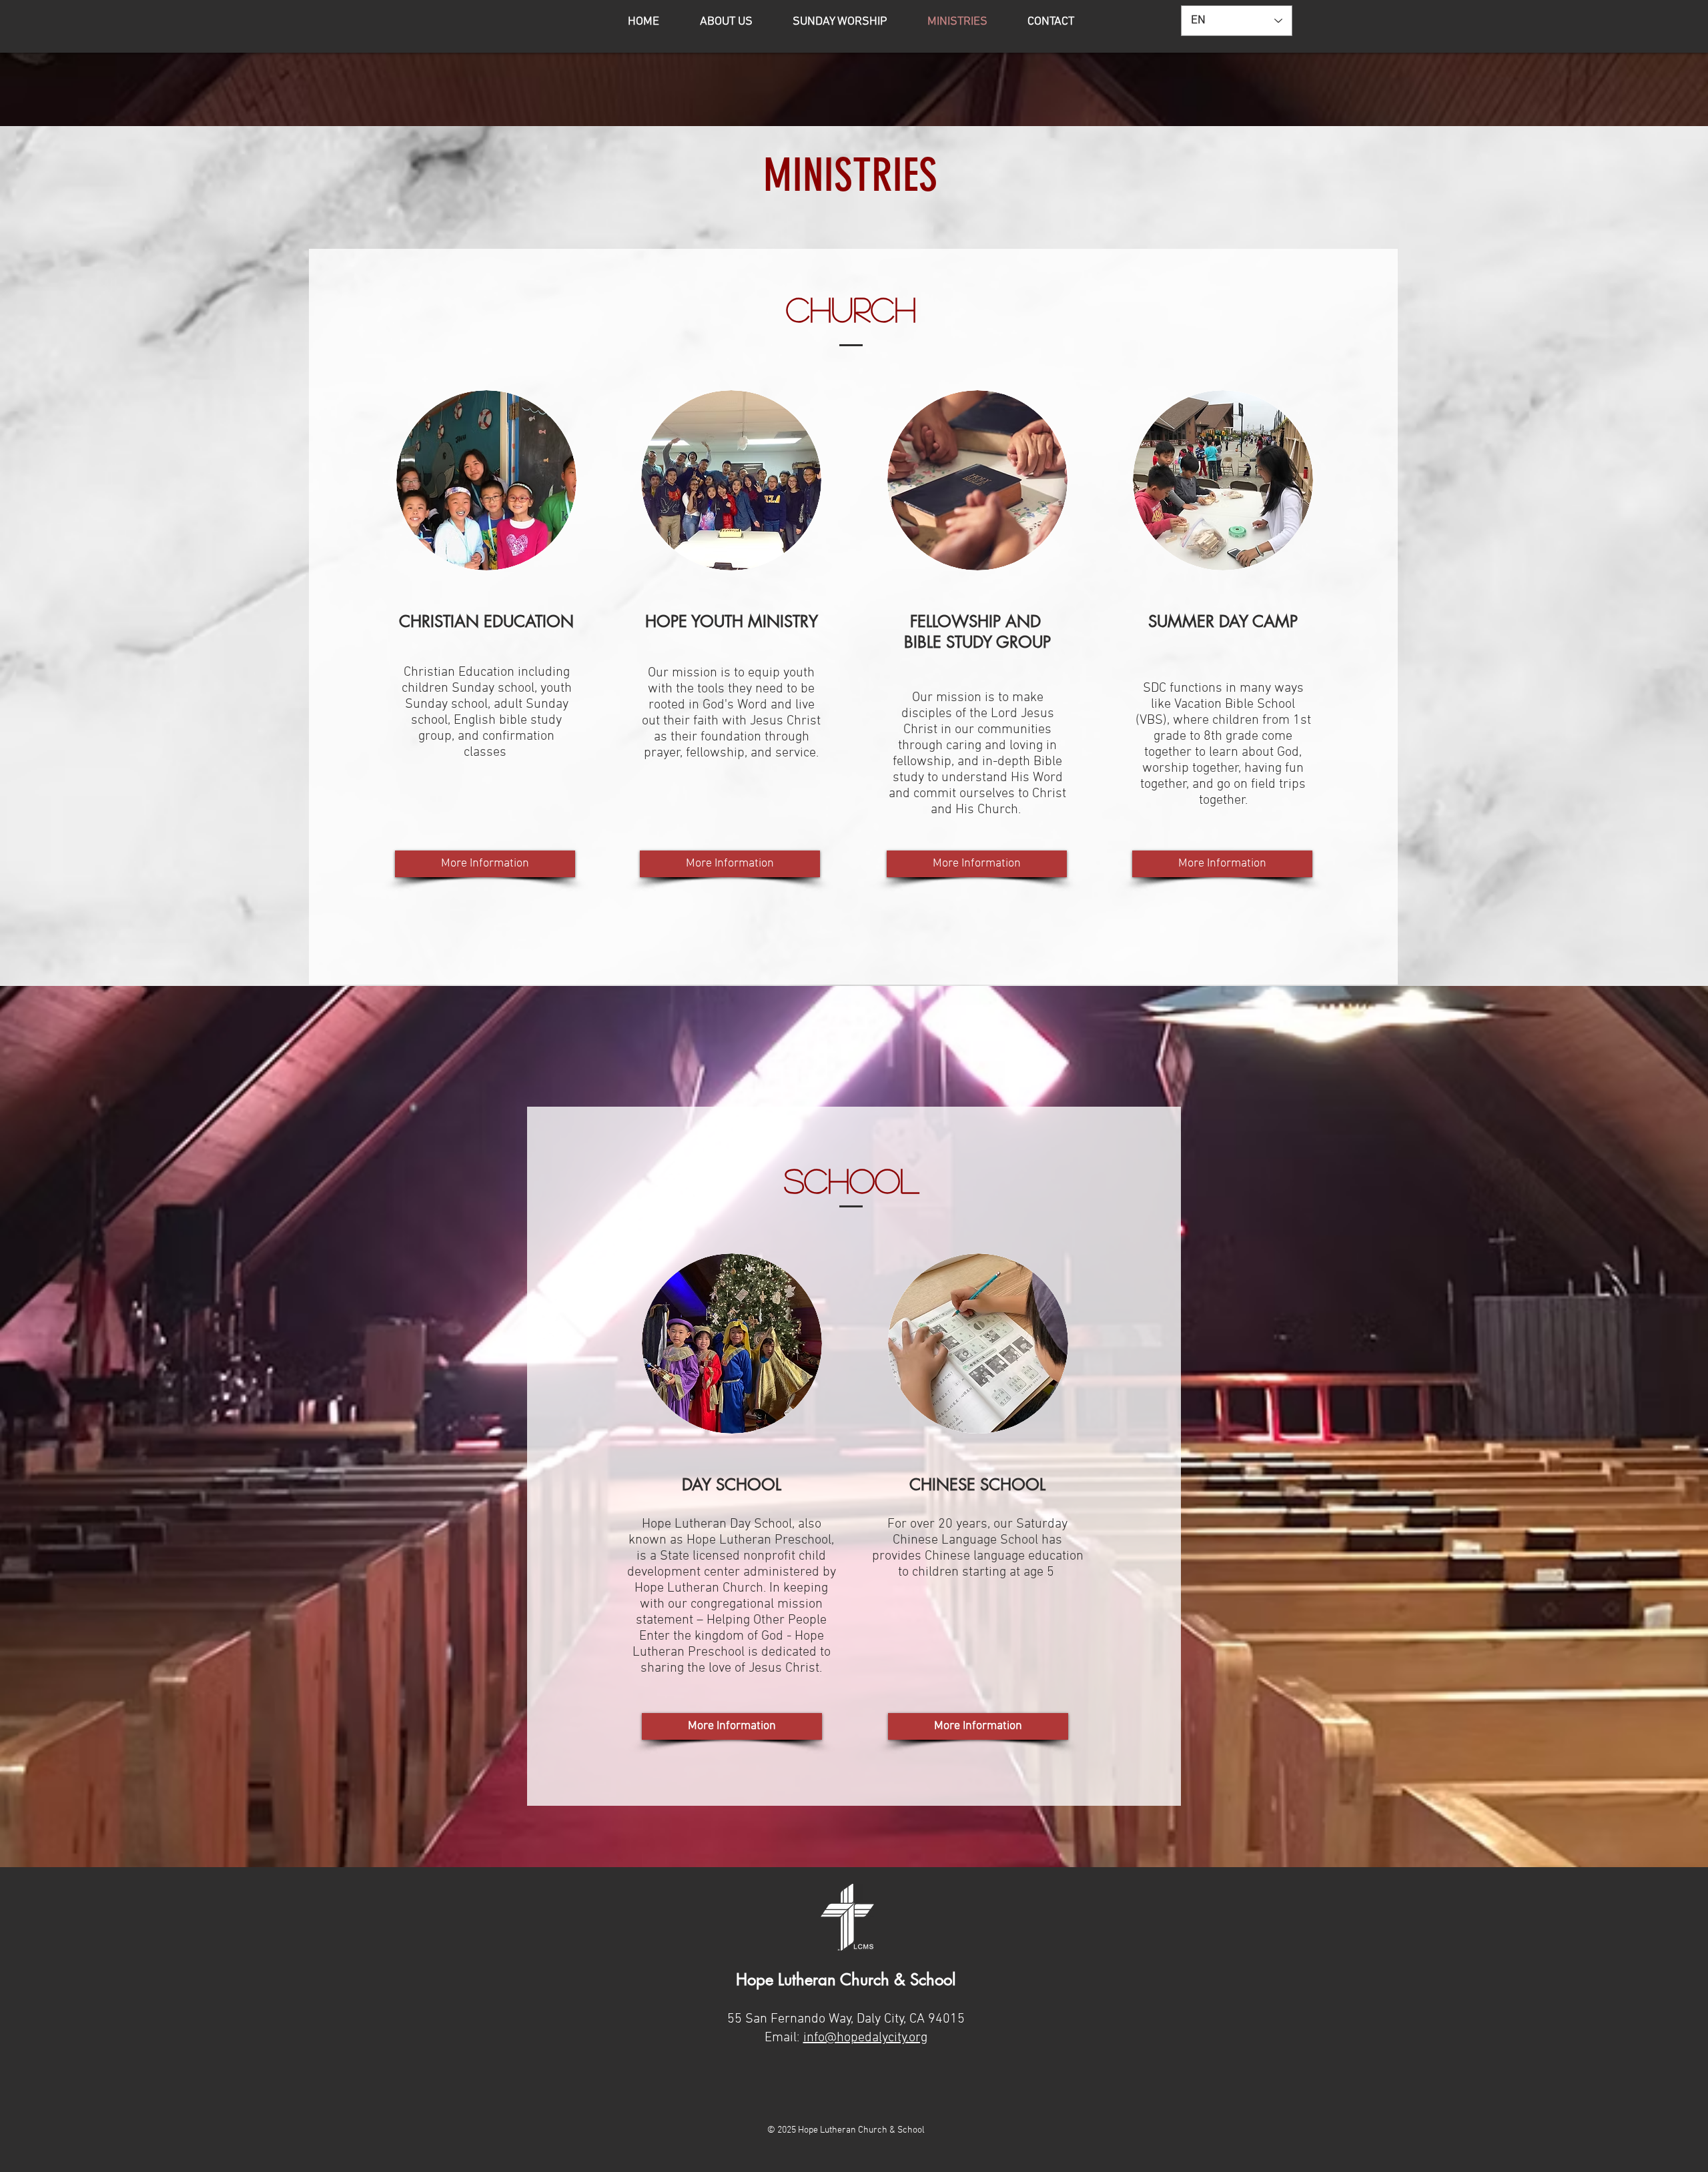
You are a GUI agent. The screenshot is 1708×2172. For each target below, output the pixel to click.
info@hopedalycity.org (865, 2038)
